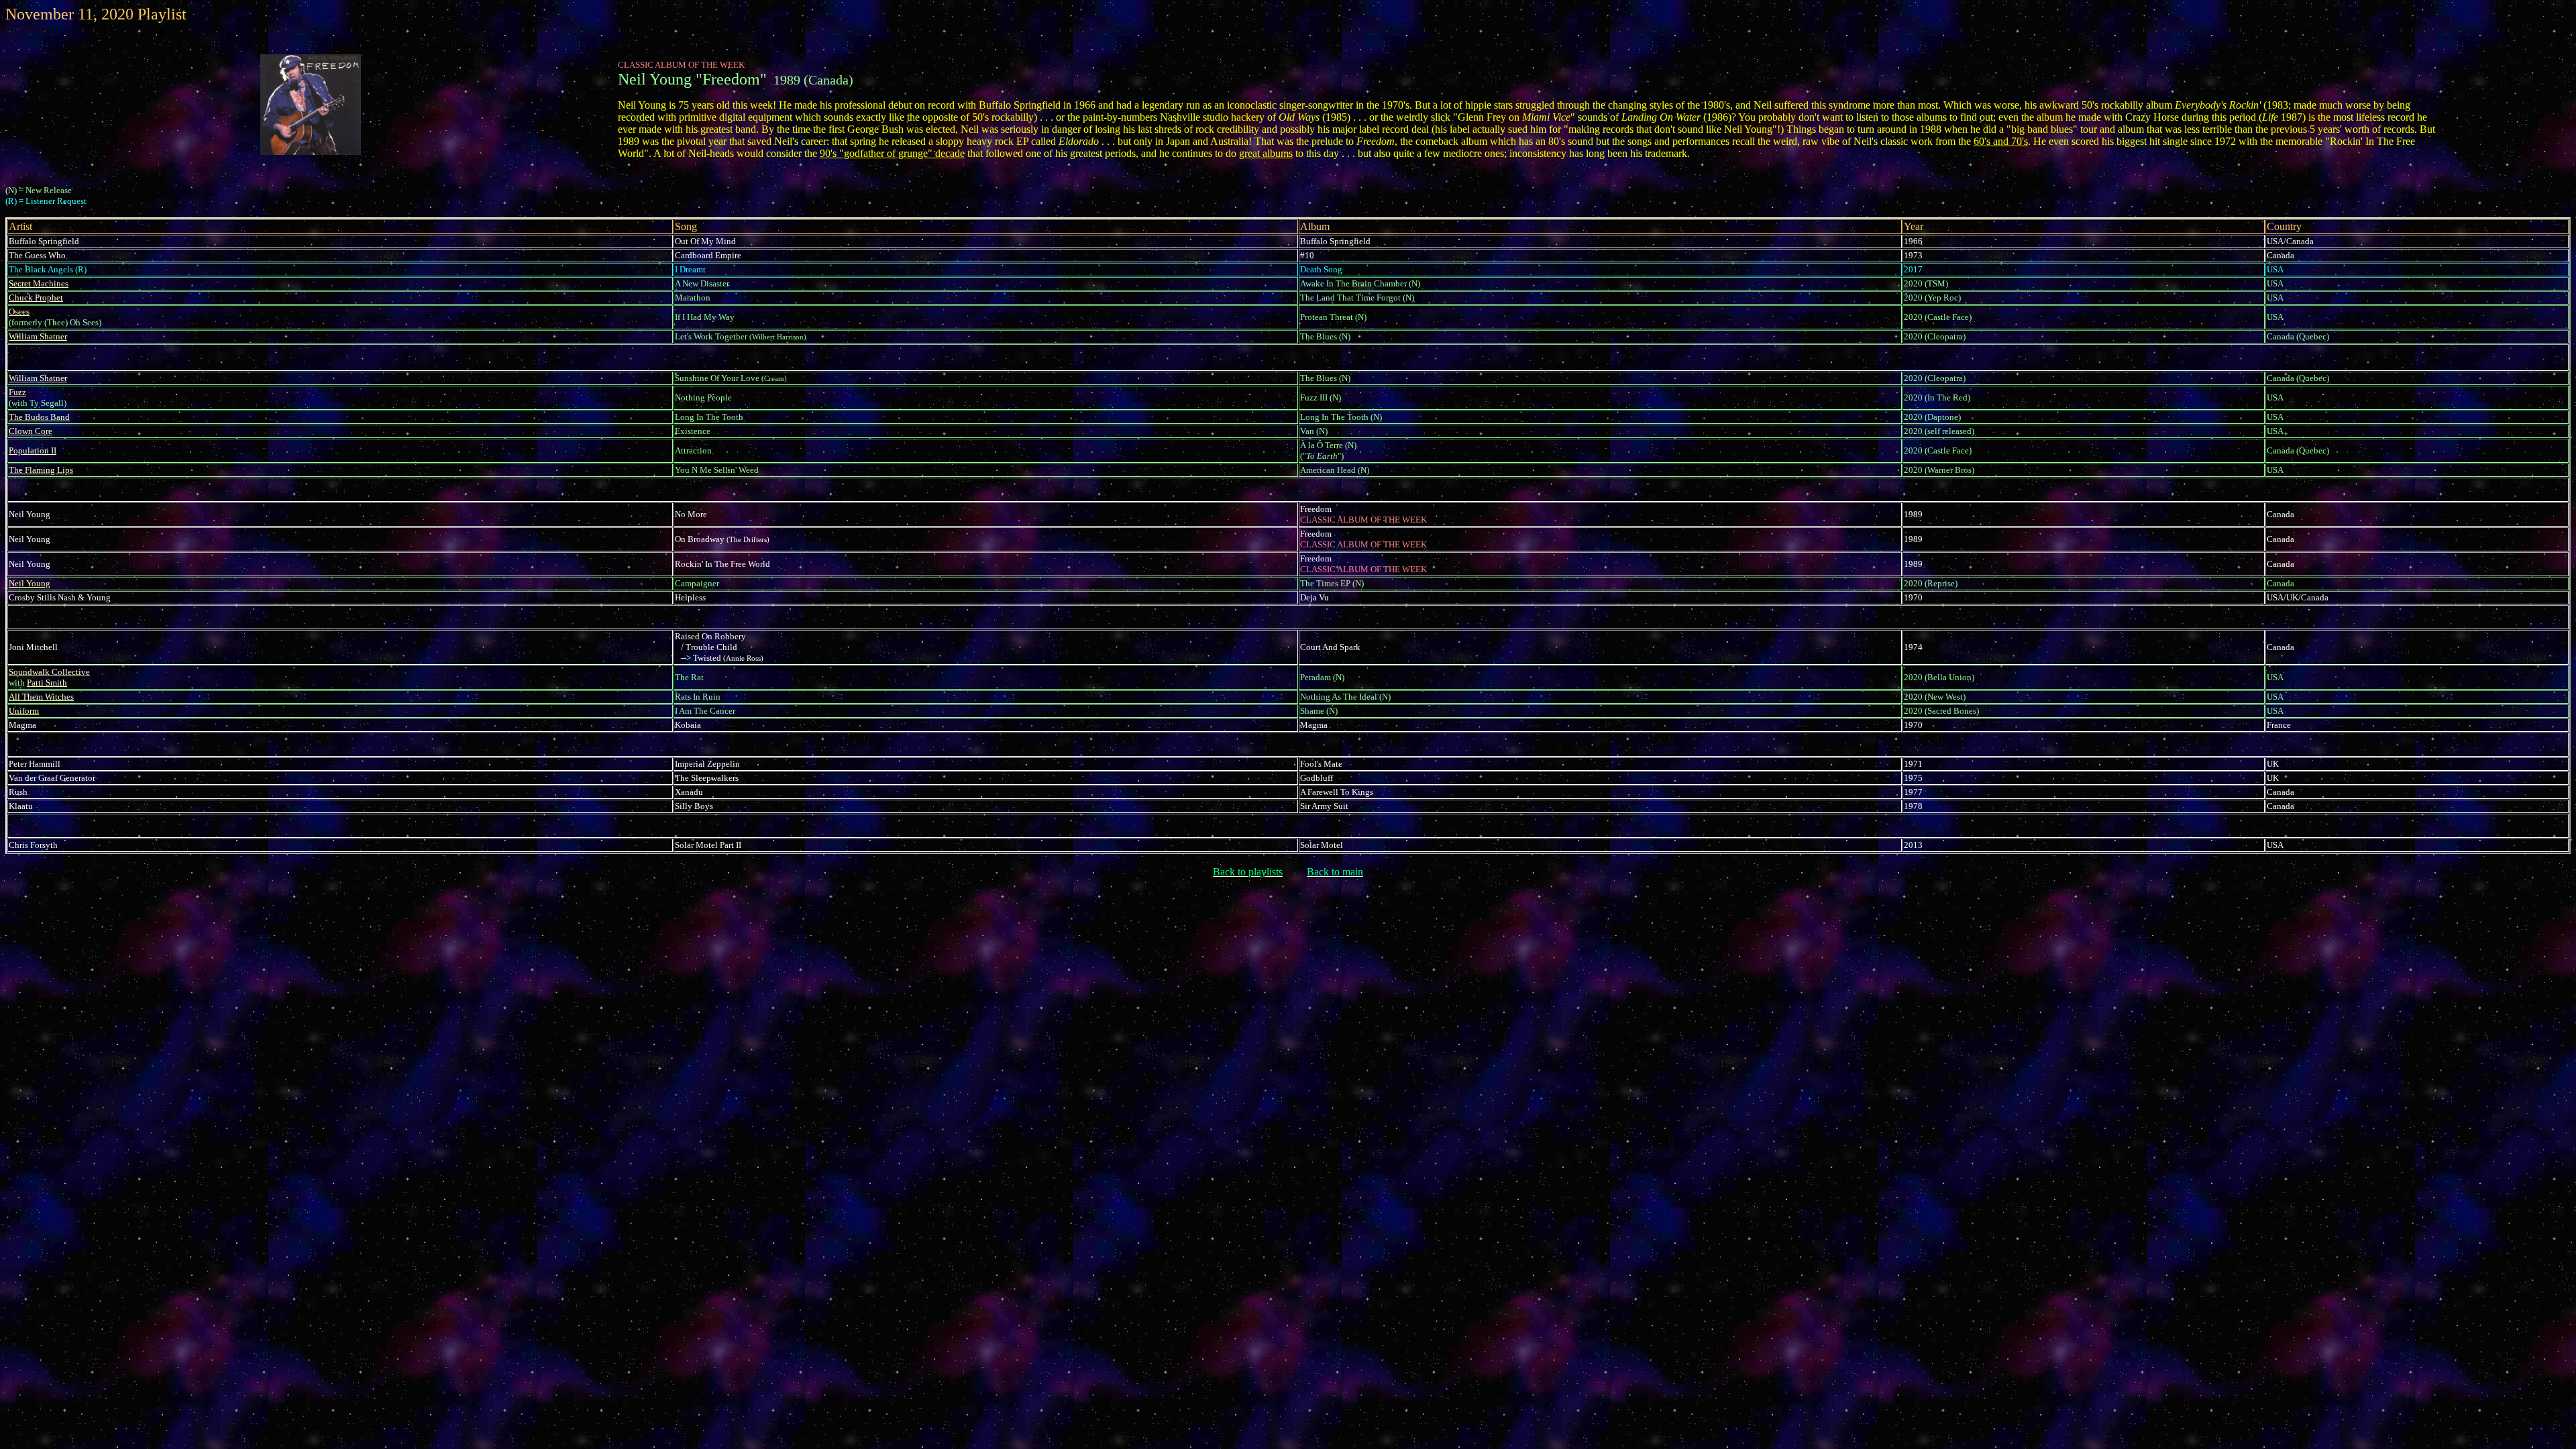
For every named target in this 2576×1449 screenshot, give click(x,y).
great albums (1266, 153)
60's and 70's (2001, 141)
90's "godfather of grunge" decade (892, 153)
